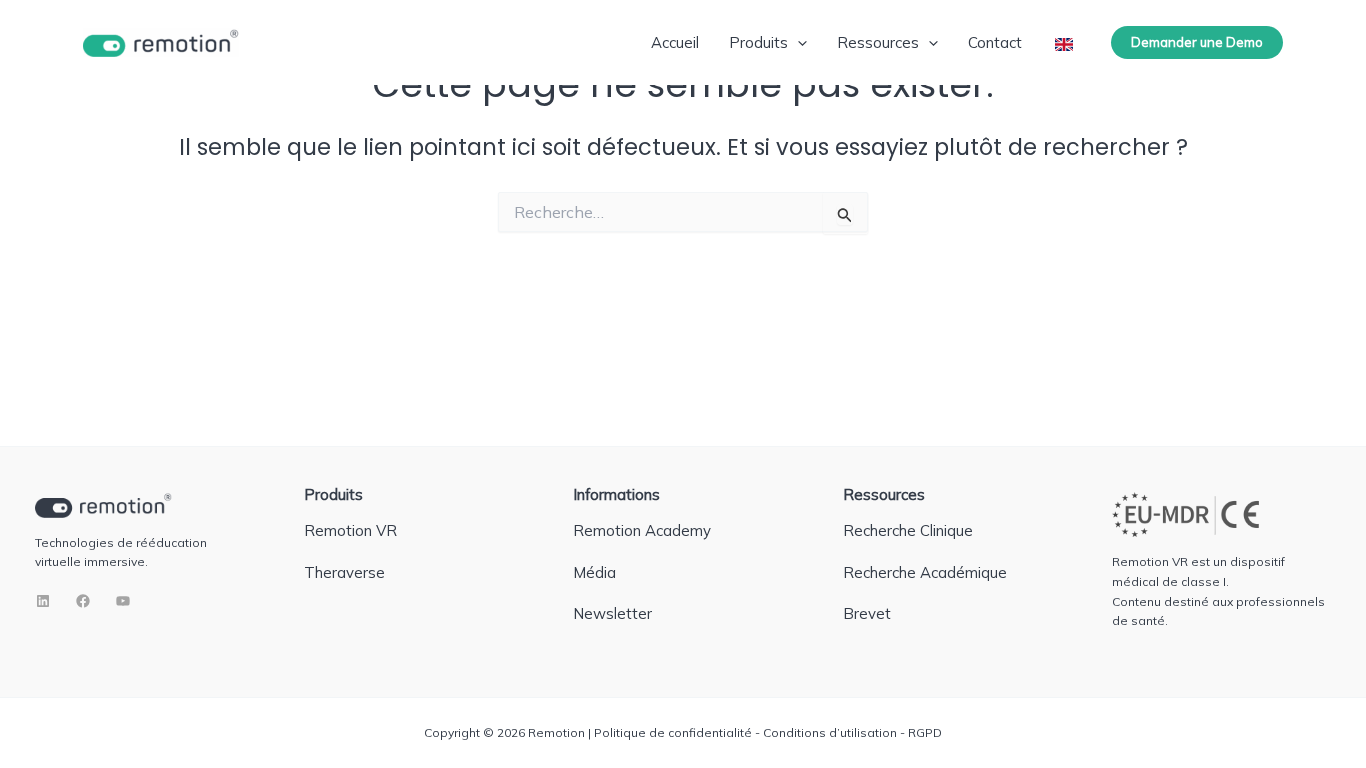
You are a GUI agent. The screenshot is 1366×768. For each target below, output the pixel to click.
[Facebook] (83, 601)
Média (594, 572)
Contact (995, 42)
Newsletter (612, 613)
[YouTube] (123, 601)
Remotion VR (350, 530)
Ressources (878, 42)
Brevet (867, 613)
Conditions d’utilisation (830, 732)
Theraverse (344, 572)
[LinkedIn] (43, 601)
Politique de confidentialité (673, 732)
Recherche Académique (925, 572)
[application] (797, 42)
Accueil (675, 42)
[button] (1197, 42)
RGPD (925, 732)
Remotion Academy (642, 530)
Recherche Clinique (908, 530)
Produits (758, 42)
